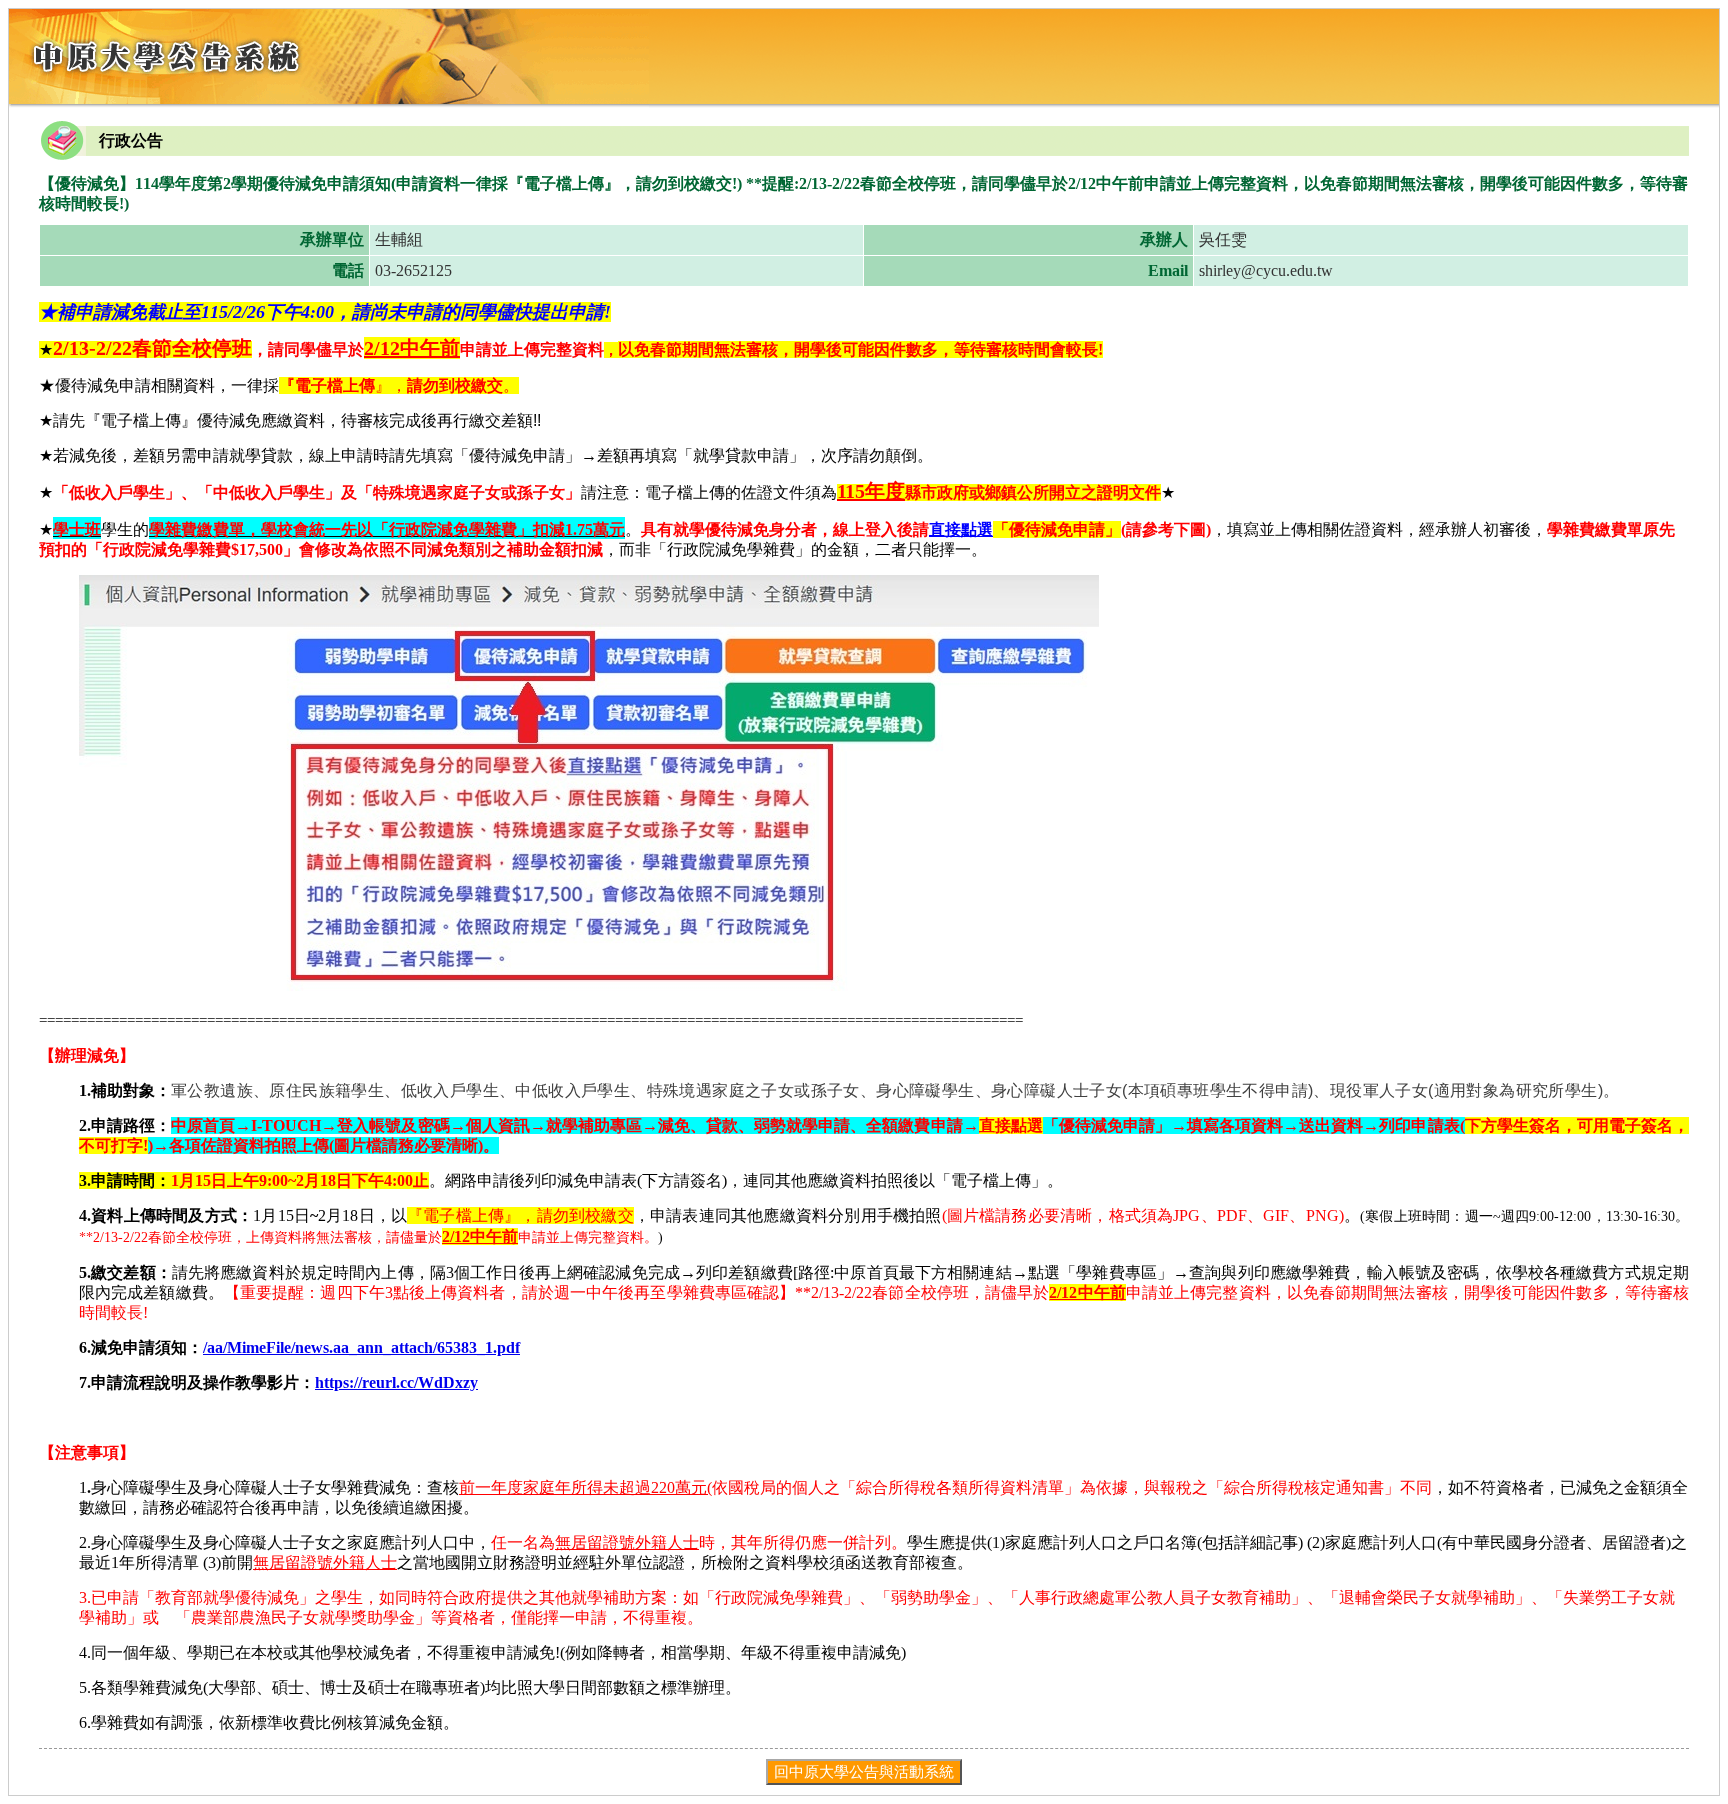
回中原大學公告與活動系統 (864, 1771)
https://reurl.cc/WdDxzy (396, 1382)
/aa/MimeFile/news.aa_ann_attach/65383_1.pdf (361, 1347)
